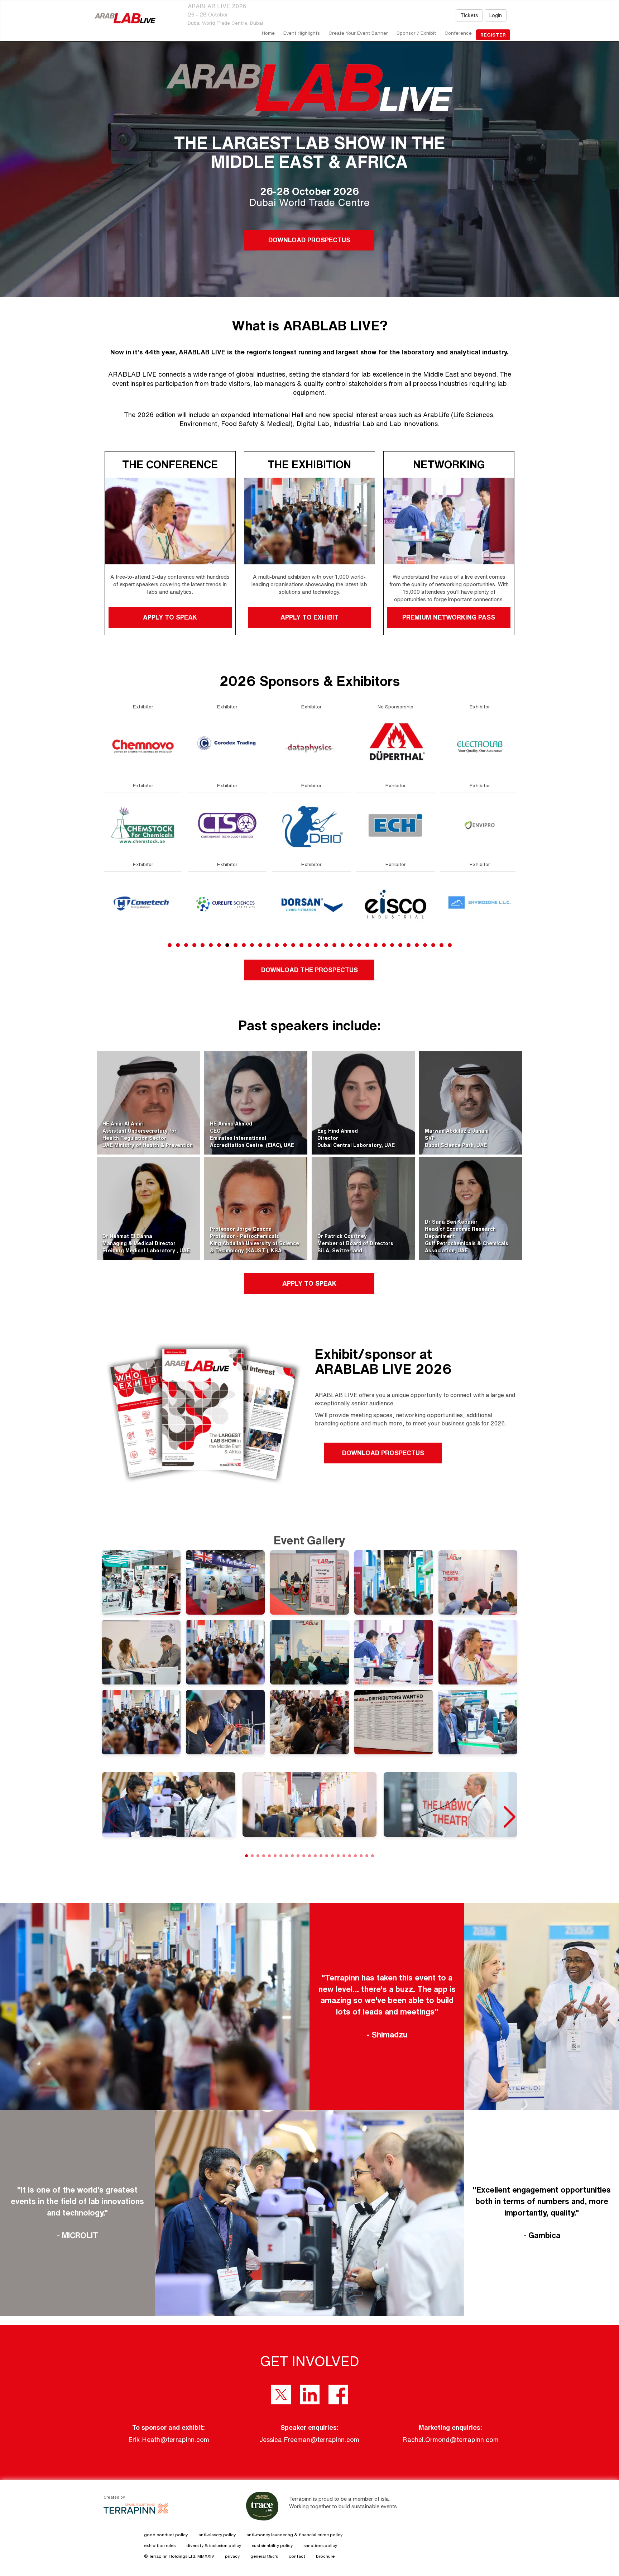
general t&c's (264, 2556)
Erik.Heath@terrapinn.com (169, 2439)
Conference (458, 33)
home (268, 33)
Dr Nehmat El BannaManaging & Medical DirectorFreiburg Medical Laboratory (140, 1243)
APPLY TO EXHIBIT (309, 617)
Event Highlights (302, 33)
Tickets (469, 15)
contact (297, 2556)
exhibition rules (160, 2545)
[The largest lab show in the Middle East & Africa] (125, 18)
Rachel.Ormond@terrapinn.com (450, 2439)
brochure (325, 2556)
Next (517, 842)
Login (496, 15)
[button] (509, 1817)
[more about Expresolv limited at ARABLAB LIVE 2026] (311, 746)
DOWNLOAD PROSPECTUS (309, 240)
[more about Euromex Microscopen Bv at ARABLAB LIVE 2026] (227, 904)
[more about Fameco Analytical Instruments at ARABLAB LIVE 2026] (395, 746)
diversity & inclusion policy (214, 2545)
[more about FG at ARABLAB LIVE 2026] (395, 904)
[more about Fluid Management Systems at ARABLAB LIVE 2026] (480, 746)
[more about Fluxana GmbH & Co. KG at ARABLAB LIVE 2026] (480, 825)
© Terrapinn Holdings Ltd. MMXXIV (179, 2556)
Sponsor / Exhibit (416, 33)
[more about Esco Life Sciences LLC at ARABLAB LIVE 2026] (227, 825)
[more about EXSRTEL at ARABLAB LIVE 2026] (311, 825)
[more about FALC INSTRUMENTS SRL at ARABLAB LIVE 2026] (311, 904)
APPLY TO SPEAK (170, 617)
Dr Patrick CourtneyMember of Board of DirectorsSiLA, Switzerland (355, 1243)
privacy (232, 2556)
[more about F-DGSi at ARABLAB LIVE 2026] (395, 825)
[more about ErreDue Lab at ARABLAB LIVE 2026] (227, 746)
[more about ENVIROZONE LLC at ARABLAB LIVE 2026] (143, 904)
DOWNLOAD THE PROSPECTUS (309, 970)
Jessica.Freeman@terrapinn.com (309, 2439)
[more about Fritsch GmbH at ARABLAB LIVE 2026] (480, 904)
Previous (104, 842)
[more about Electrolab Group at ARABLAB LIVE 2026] (143, 746)
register (493, 35)
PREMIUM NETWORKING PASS (449, 617)
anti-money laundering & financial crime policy (294, 2535)
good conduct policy (166, 2535)
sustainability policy (272, 2545)
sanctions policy (320, 2545)
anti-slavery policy (217, 2535)
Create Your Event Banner (358, 33)
